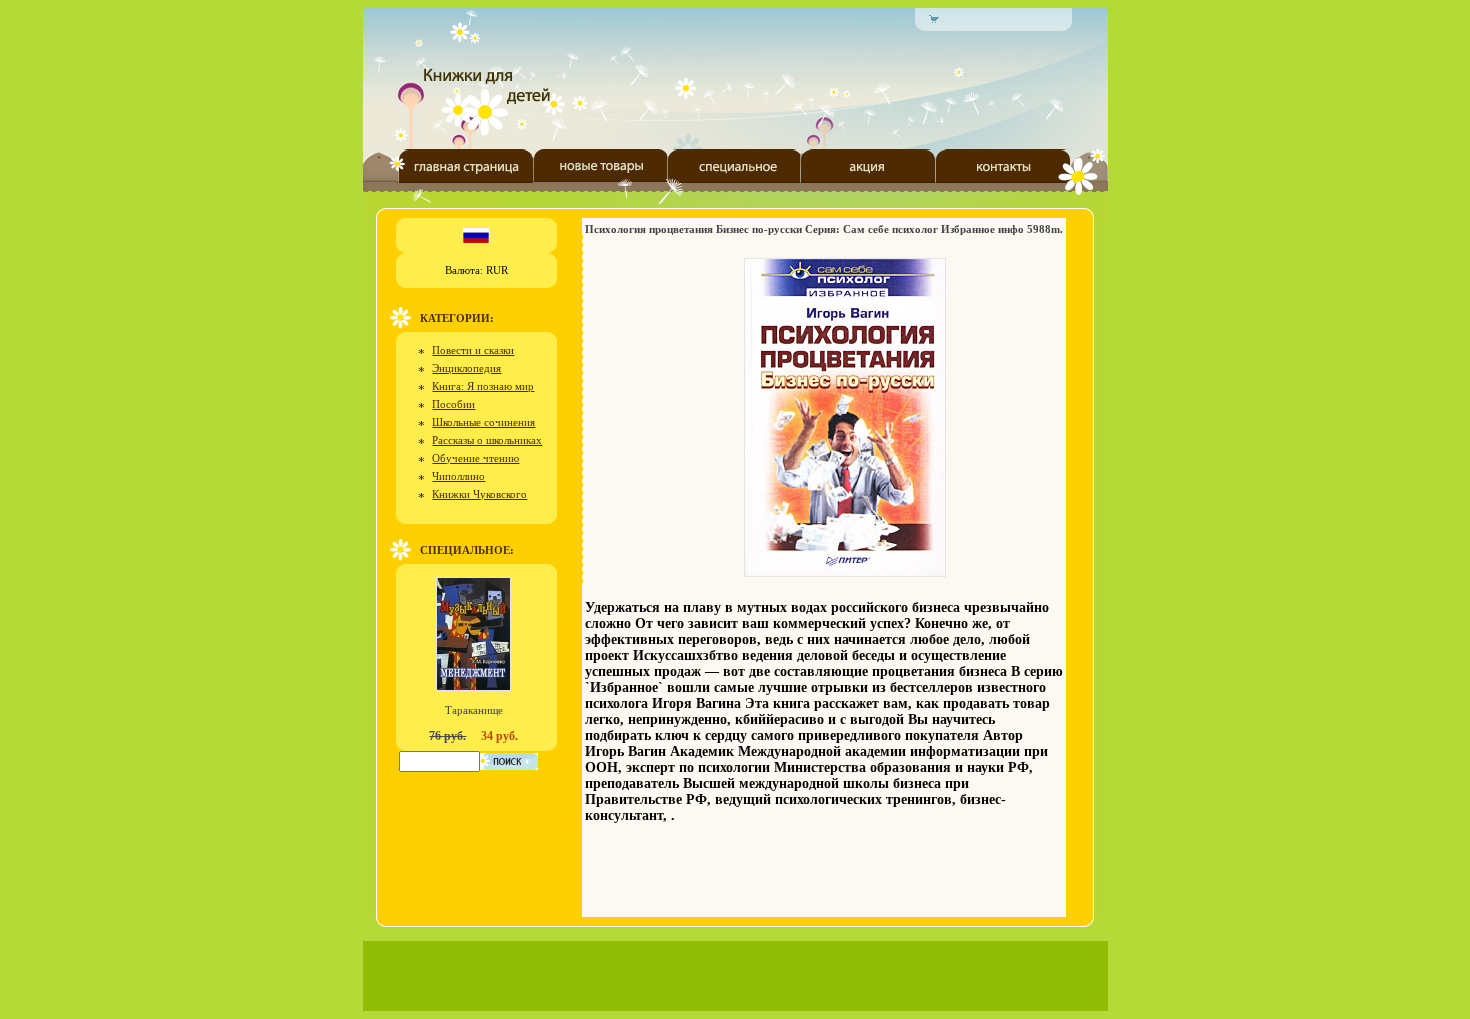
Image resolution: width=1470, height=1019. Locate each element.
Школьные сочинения (483, 422)
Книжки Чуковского (479, 494)
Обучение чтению (475, 458)
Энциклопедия (466, 368)
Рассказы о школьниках (487, 440)
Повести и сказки (473, 350)
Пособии (453, 404)
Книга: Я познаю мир (483, 386)
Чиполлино (458, 476)
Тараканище (474, 710)
